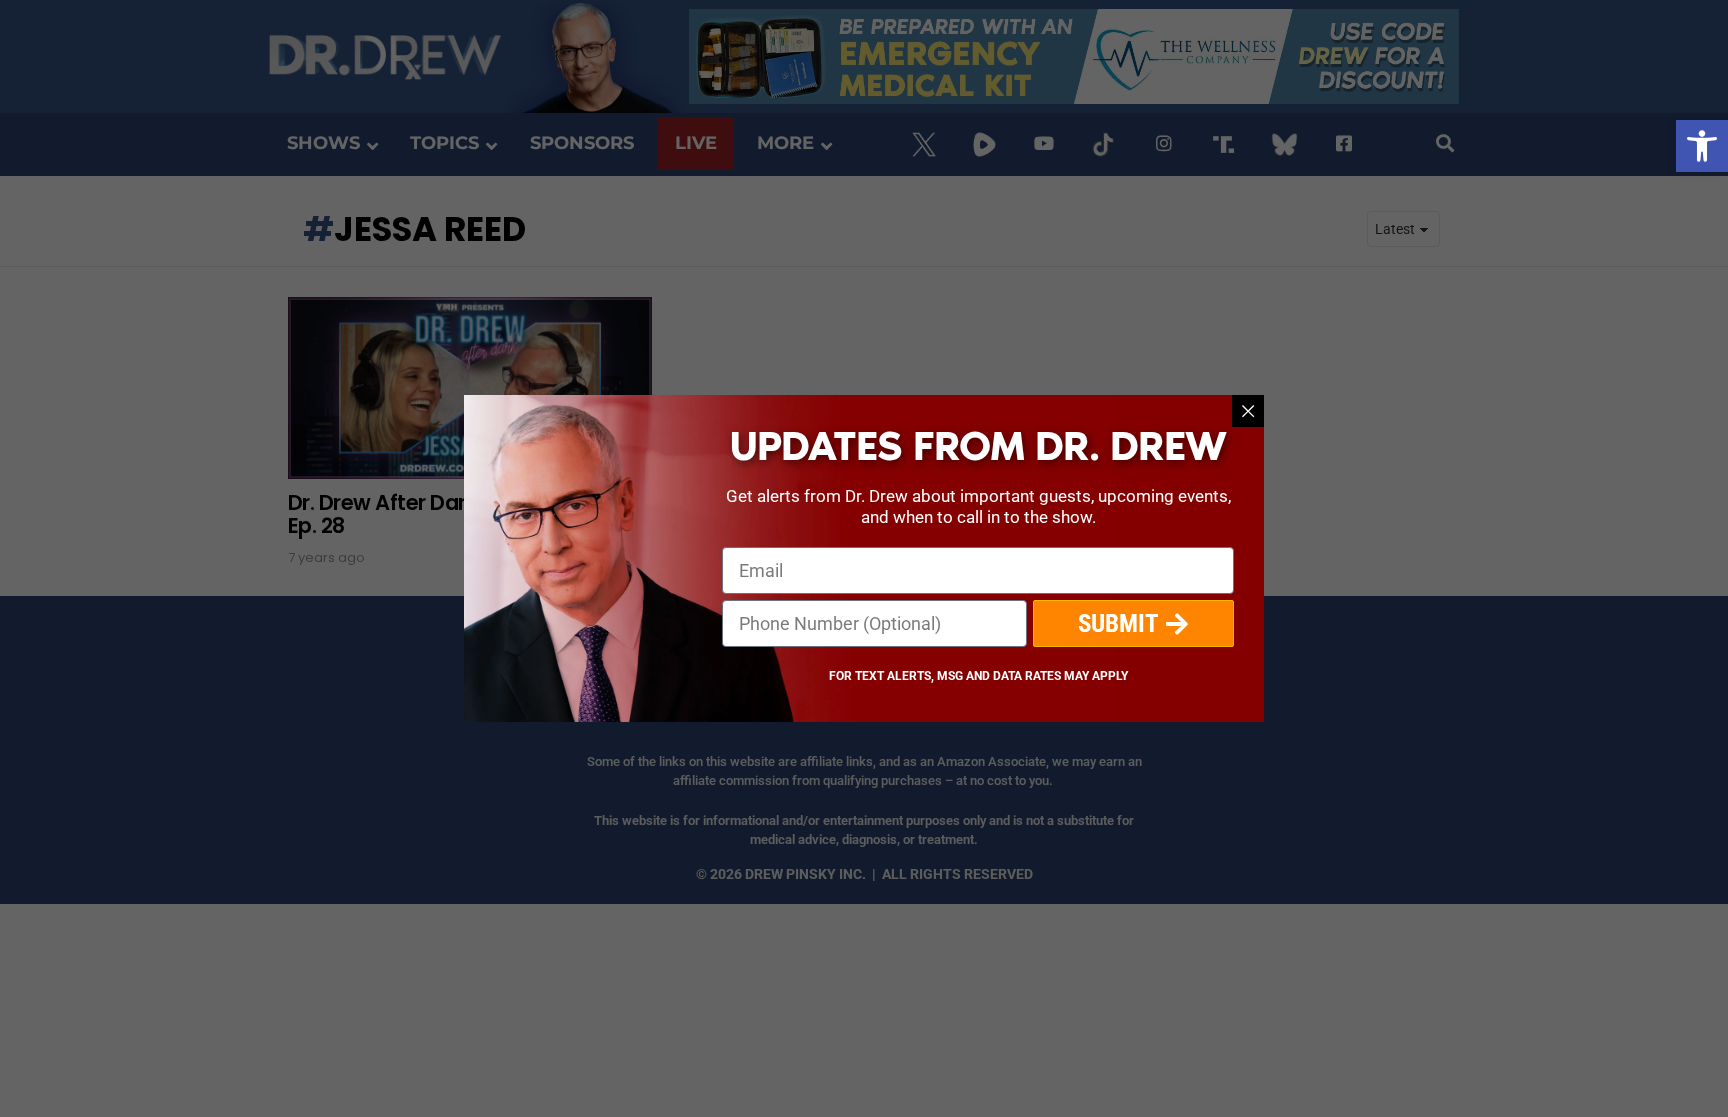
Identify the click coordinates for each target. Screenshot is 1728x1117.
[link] (1702, 146)
